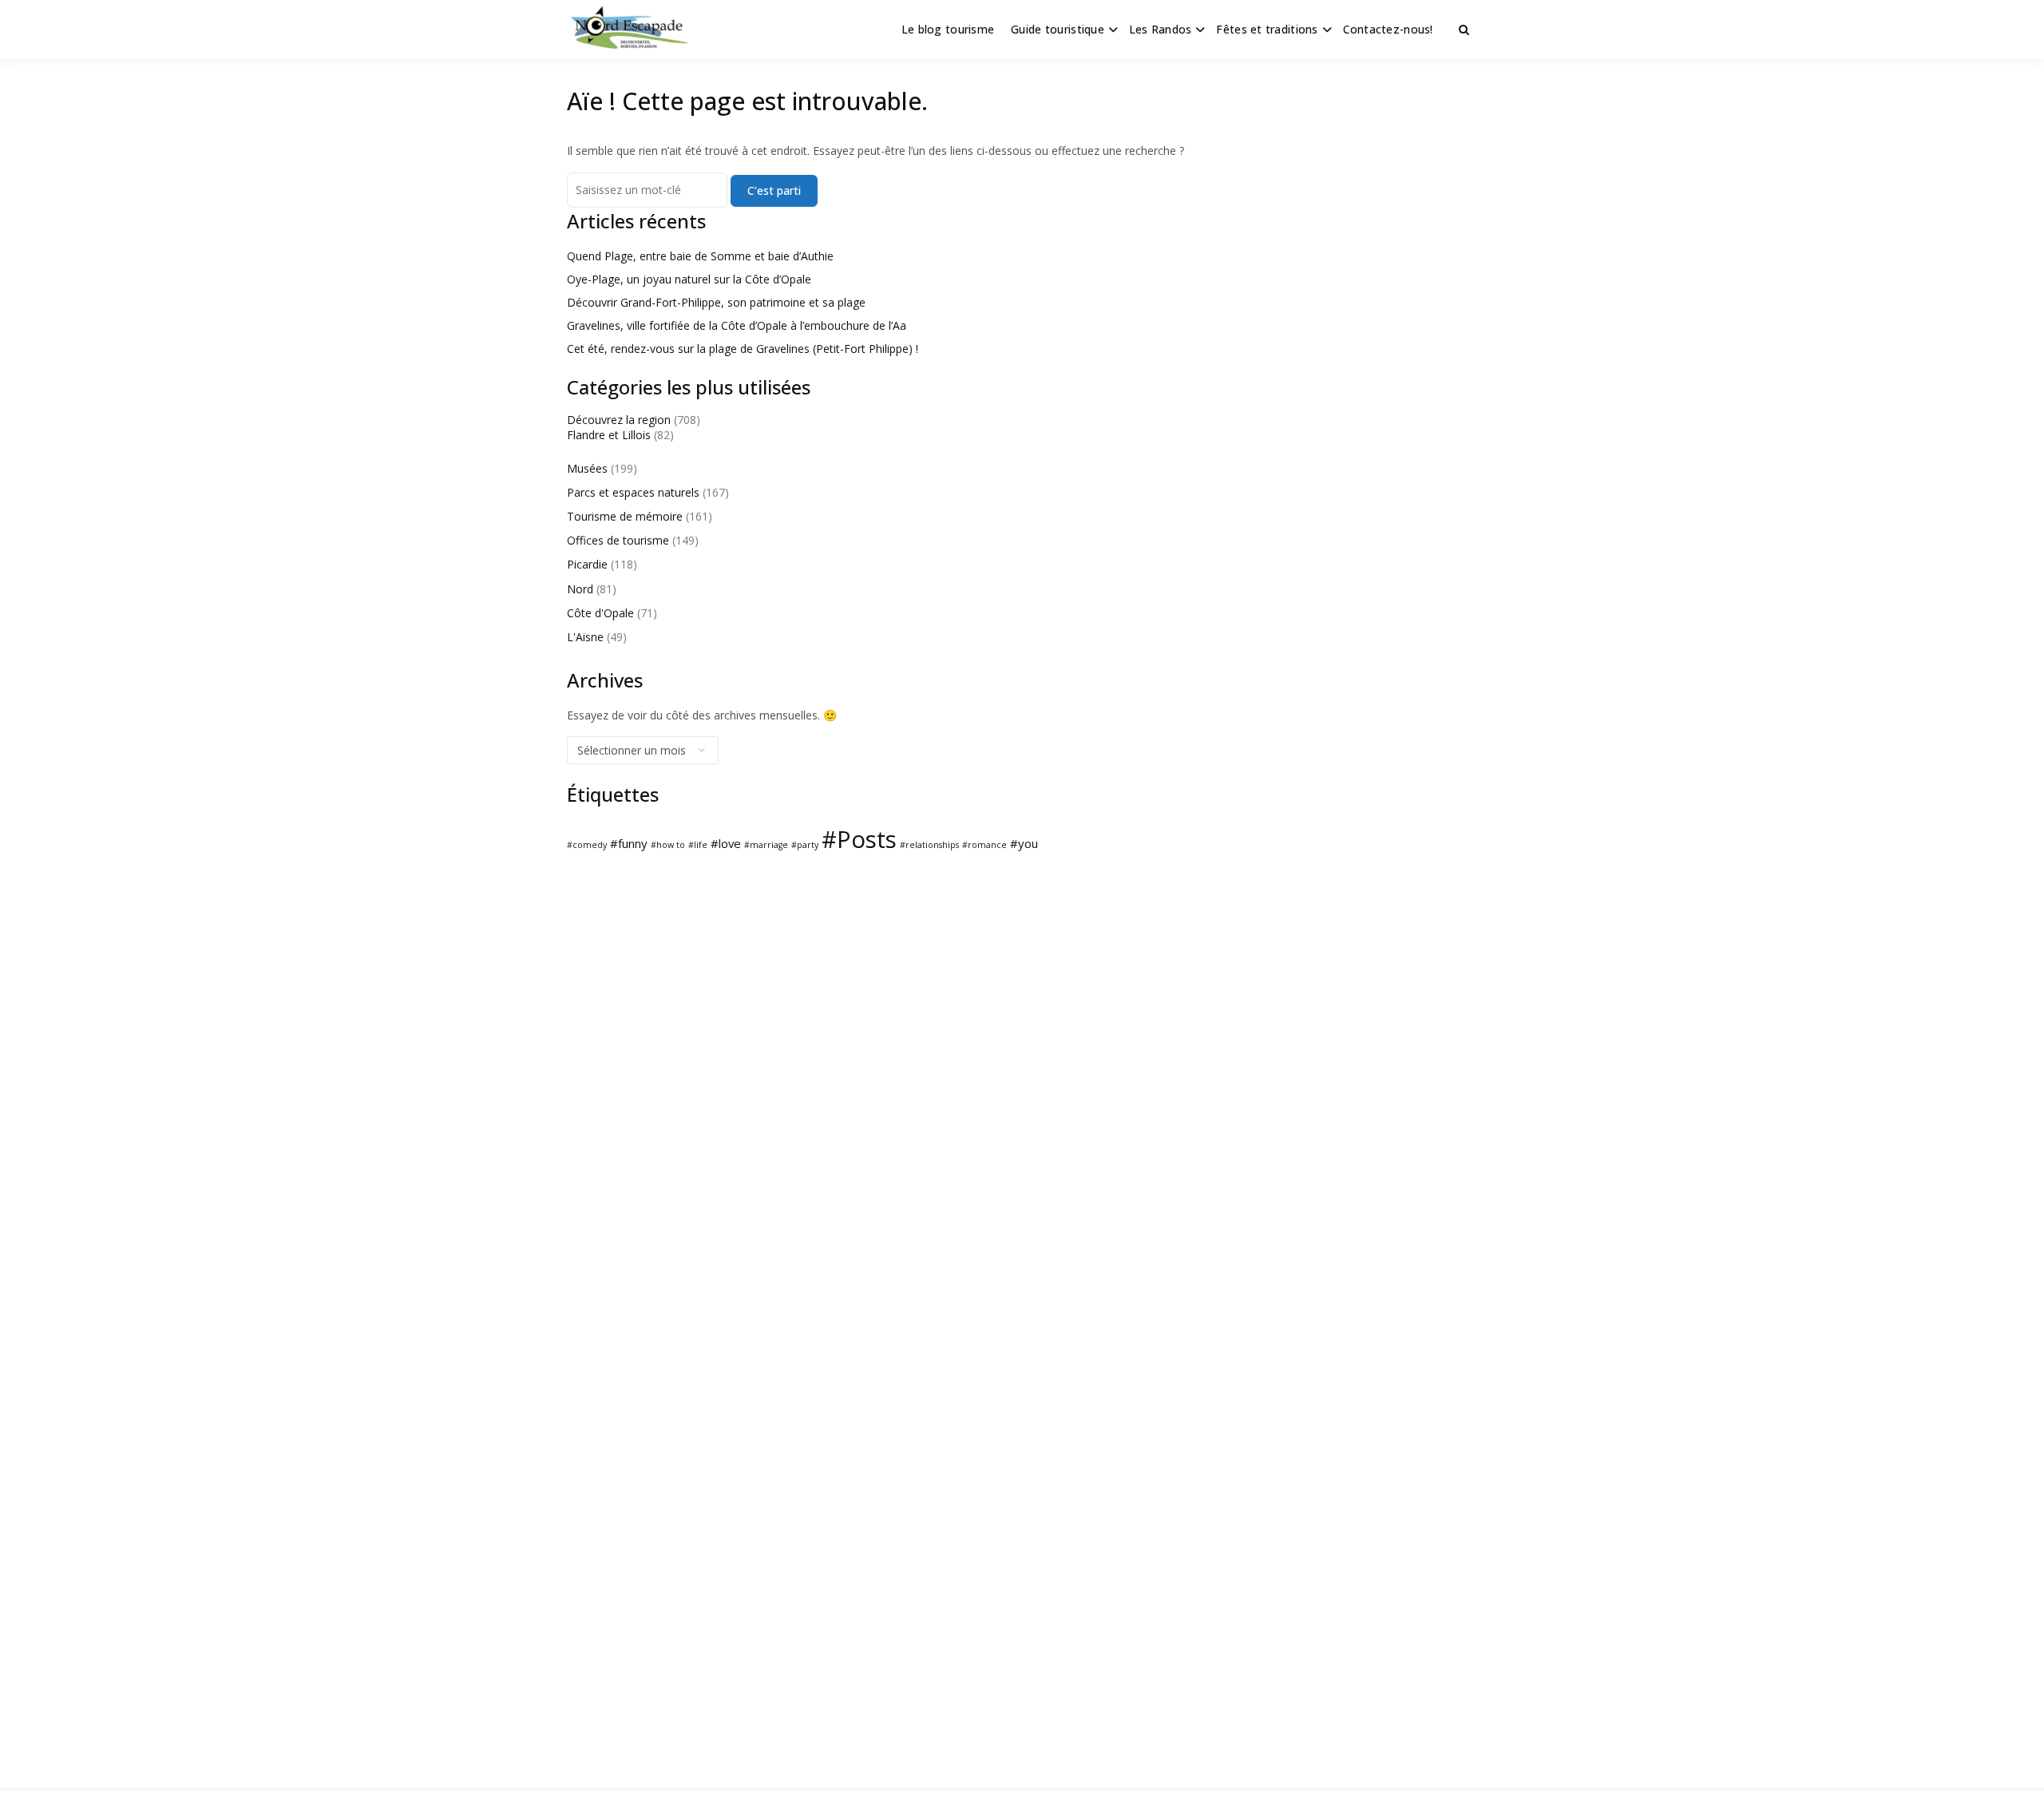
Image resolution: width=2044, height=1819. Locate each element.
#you (1024, 843)
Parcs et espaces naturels (633, 492)
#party (805, 845)
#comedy (587, 845)
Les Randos (1161, 29)
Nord (580, 589)
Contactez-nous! (1388, 29)
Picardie (587, 564)
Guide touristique (1058, 29)
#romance (984, 845)
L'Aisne (585, 637)
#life (698, 845)
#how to (668, 845)
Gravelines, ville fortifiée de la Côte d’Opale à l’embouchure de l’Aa (737, 325)
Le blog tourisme (948, 29)
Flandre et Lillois (609, 435)
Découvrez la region (619, 420)
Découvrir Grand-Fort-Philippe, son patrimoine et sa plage (716, 302)
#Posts (859, 839)
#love (726, 843)
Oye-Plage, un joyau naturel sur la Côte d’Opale (689, 279)
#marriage (766, 845)
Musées (587, 468)
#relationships (929, 845)
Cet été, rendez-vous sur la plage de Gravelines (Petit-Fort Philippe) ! (743, 349)
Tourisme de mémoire (625, 516)
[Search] (1464, 30)
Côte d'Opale (600, 613)
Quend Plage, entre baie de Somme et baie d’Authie (700, 256)
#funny (629, 843)
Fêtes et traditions (1267, 29)
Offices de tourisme (618, 540)
